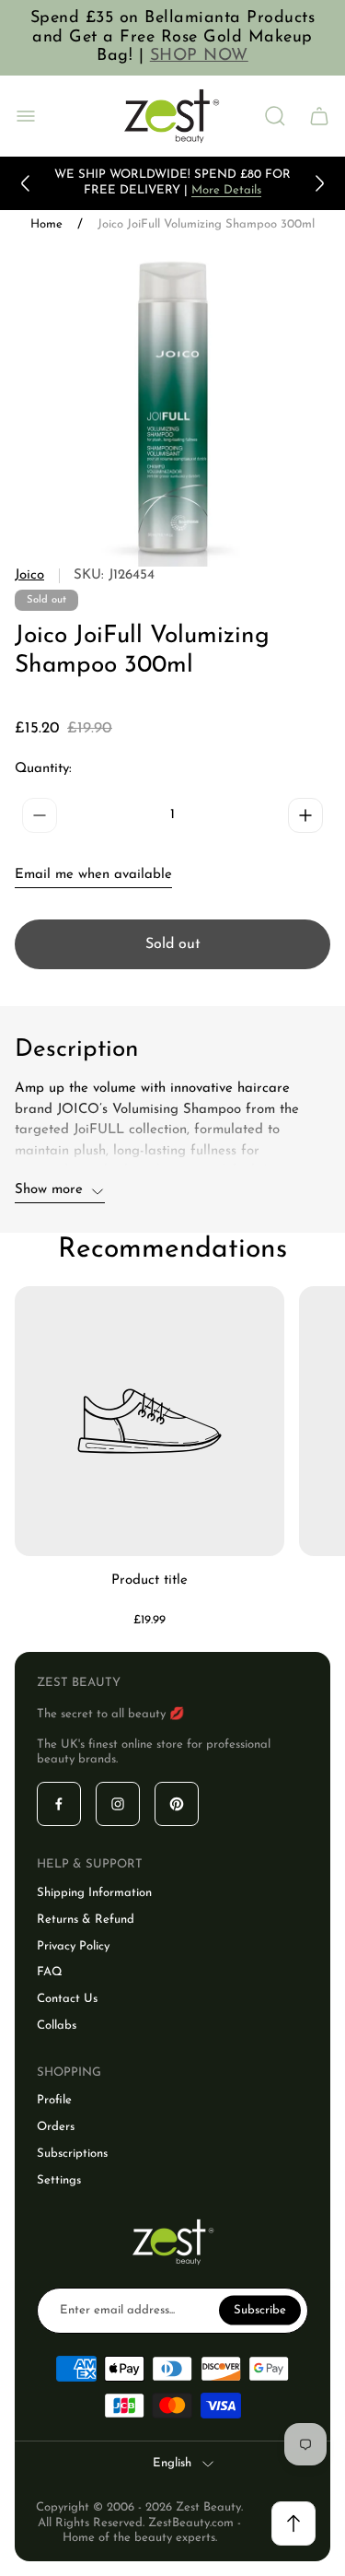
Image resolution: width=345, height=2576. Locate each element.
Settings (59, 2180)
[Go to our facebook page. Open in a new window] (59, 1804)
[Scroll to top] (293, 2523)
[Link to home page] (173, 2242)
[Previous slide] (26, 183)
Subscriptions (72, 2154)
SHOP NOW (199, 56)
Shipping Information (94, 1893)
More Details (226, 190)
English (172, 2463)
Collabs (57, 2026)
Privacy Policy (73, 1946)
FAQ (50, 1972)
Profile (54, 2100)
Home (46, 224)
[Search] (275, 116)
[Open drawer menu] (26, 116)
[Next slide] (319, 183)
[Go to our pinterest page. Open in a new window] (177, 1804)
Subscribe (260, 2309)
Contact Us (67, 1999)
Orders (56, 2127)
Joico (29, 575)
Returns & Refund (86, 1920)
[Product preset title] (149, 1421)
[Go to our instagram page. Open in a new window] (118, 1804)
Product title (149, 1581)
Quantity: (43, 769)
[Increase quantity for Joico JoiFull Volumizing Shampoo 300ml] (305, 815)
